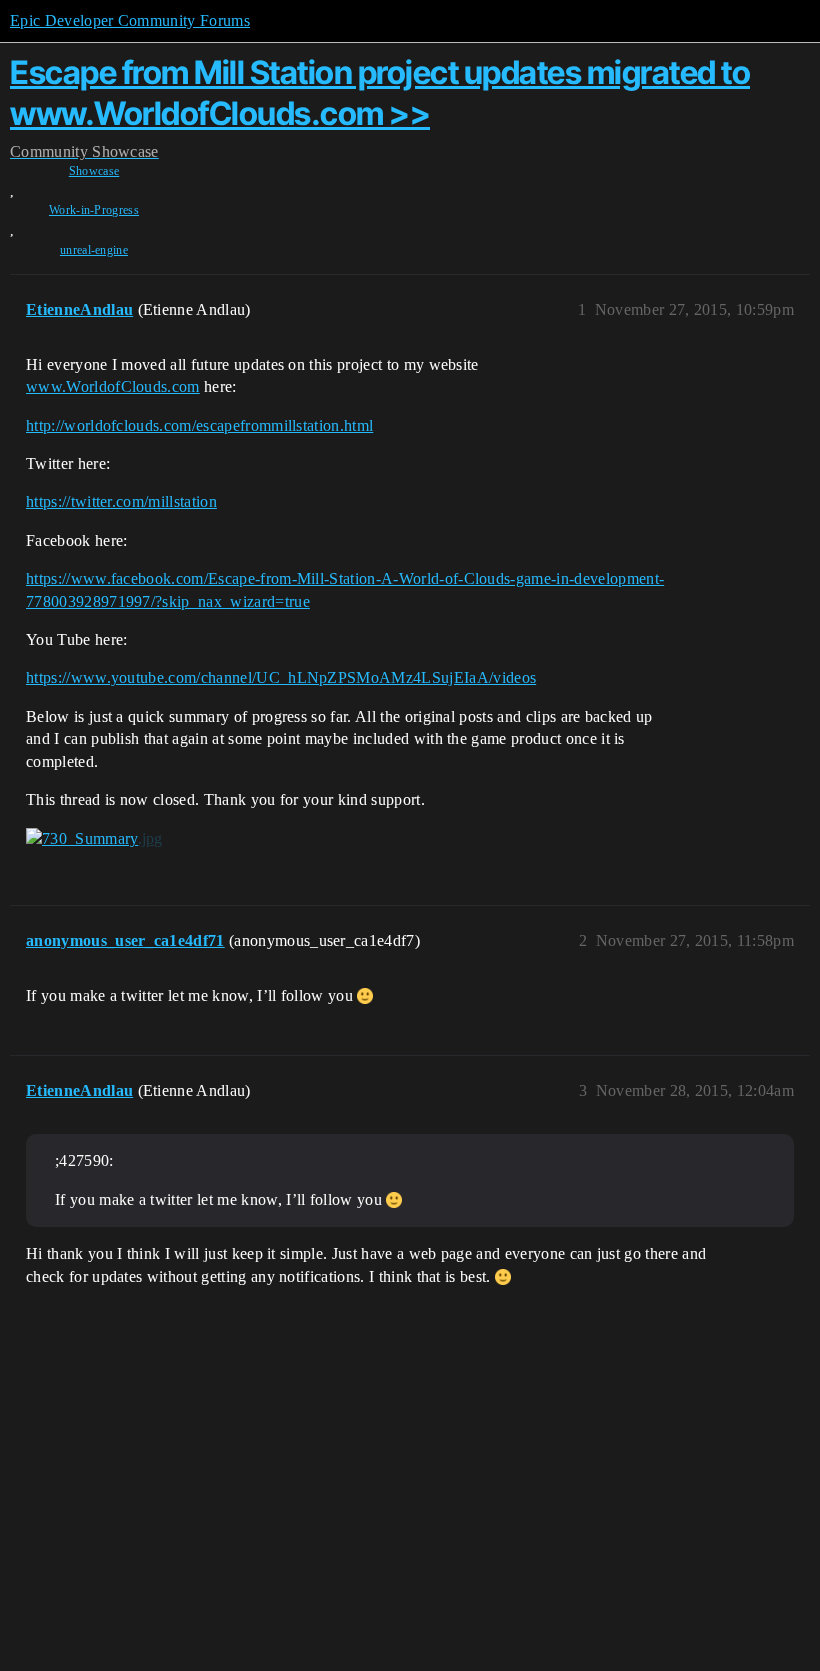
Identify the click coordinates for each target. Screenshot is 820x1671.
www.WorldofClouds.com (113, 386)
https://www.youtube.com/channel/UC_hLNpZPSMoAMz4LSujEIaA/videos (281, 677)
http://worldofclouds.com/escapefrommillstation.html (199, 425)
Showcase (94, 171)
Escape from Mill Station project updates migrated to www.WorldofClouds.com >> (380, 92)
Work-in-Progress (94, 210)
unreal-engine (94, 250)
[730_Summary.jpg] (94, 839)
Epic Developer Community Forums (130, 20)
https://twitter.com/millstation (121, 501)
